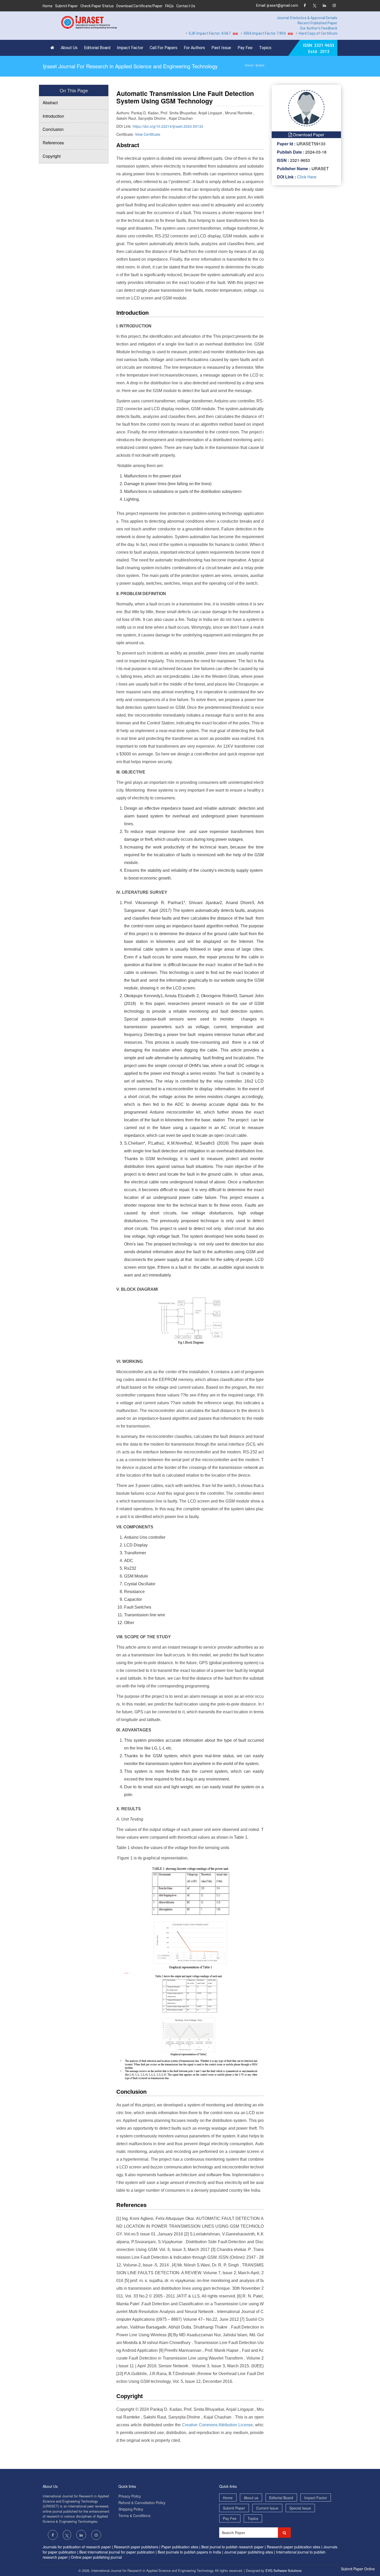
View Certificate (148, 134)
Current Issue (267, 2508)
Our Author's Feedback (319, 28)
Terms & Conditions (134, 2515)
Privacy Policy (130, 2496)
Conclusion (53, 129)
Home (48, 6)
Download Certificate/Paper (139, 6)
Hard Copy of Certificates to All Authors (301, 33)
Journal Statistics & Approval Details (307, 18)
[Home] (54, 48)
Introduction (53, 116)
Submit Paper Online (358, 2569)
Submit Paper (66, 6)
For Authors (194, 48)
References (53, 143)
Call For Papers (164, 48)
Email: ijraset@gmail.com (277, 5)
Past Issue (221, 48)
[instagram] (334, 6)
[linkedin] (324, 6)
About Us (69, 48)
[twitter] (314, 6)
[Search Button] (284, 2533)
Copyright (52, 156)
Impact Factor (130, 48)
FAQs (169, 6)
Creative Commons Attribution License (217, 2425)
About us (251, 2498)
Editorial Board (97, 48)
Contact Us (186, 6)
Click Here (306, 177)
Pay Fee (245, 48)
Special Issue (300, 2508)
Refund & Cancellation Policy (142, 2503)
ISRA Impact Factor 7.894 (234, 33)
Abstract (50, 103)
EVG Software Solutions (284, 2570)
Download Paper (308, 135)
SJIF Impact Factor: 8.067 (179, 33)
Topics (265, 48)
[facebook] (305, 6)
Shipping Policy (131, 2509)
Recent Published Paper (317, 23)
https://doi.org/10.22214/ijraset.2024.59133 (168, 126)
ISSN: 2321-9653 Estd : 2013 (319, 48)
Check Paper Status (97, 6)
